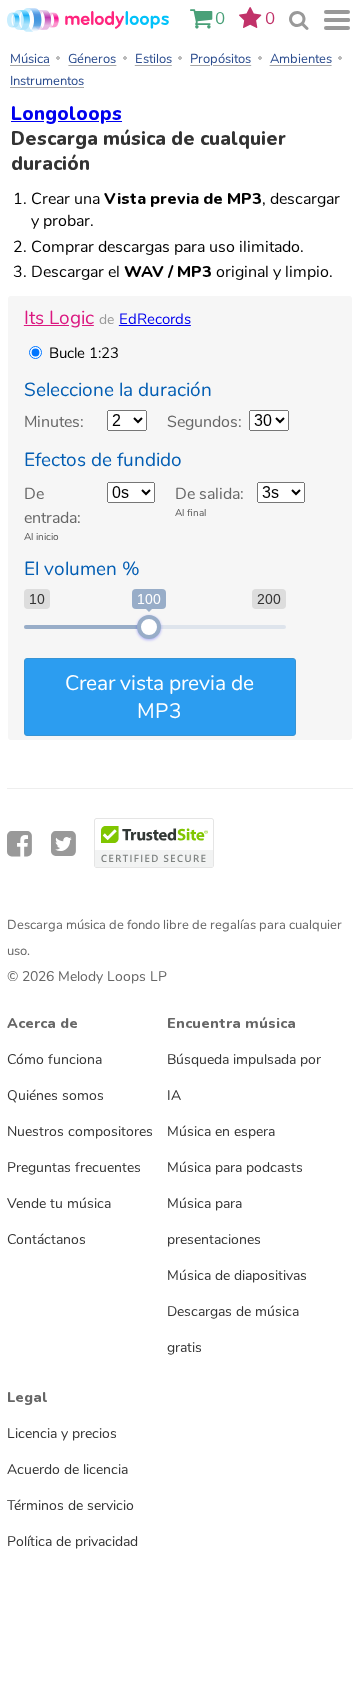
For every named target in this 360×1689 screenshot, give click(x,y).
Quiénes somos (55, 1095)
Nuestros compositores (80, 1131)
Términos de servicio (70, 1505)
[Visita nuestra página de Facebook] (19, 844)
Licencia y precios (62, 1433)
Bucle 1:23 (84, 353)
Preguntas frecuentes (74, 1167)
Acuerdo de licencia (67, 1469)
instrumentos (47, 81)
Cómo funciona (54, 1059)
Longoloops (66, 114)
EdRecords (155, 318)
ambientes (301, 59)
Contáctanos (46, 1239)
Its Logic (59, 318)
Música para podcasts (235, 1167)
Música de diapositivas (237, 1275)
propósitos (220, 59)
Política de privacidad (72, 1541)
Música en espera (221, 1131)
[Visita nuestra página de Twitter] (63, 844)
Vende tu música (59, 1203)
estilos (153, 59)
